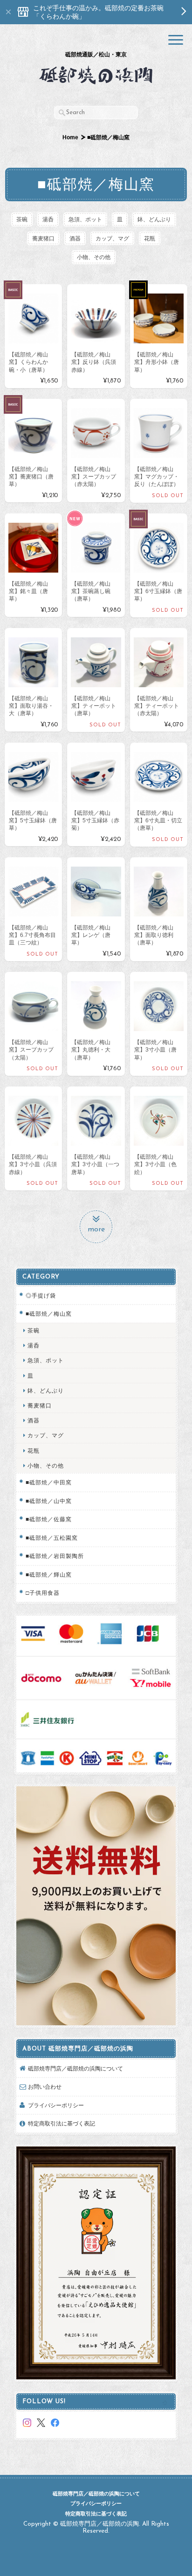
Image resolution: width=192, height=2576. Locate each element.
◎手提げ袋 (41, 1295)
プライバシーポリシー (56, 2105)
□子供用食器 (43, 1593)
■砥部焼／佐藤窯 (49, 1519)
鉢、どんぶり (154, 219)
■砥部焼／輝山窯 (49, 1575)
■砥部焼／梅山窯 (49, 1314)
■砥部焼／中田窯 (49, 1482)
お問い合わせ (45, 2087)
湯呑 (48, 219)
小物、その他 (94, 257)
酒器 (75, 238)
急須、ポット (85, 219)
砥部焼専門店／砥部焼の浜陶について (75, 2068)
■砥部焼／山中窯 (49, 1501)
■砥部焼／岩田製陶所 (55, 1556)
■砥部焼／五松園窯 (52, 1538)
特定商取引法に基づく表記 (62, 2123)
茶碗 (22, 219)
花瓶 (150, 238)
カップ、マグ (112, 238)
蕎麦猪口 (43, 238)
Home (70, 137)
